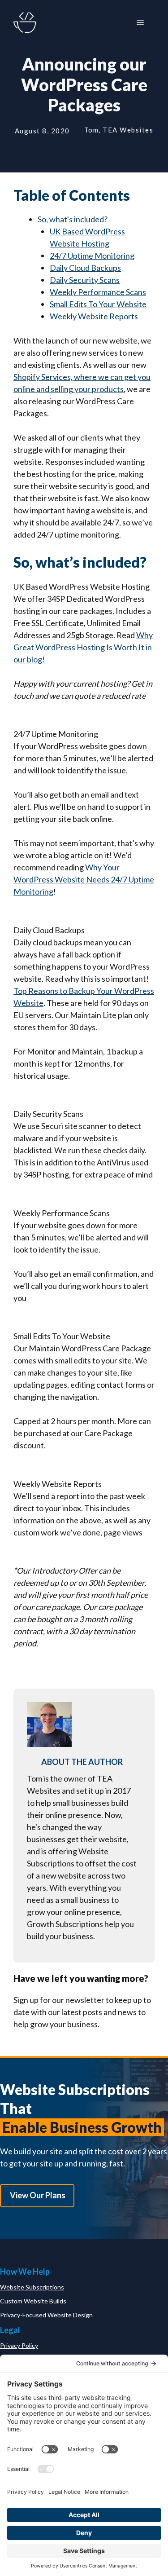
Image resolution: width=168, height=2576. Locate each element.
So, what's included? (73, 219)
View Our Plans (38, 2195)
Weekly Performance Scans (98, 292)
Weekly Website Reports (94, 316)
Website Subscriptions (32, 2287)
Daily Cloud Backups (85, 268)
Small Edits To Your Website (98, 304)
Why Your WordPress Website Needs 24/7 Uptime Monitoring (84, 879)
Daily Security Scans (85, 280)
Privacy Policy (19, 2345)
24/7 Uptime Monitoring (92, 256)
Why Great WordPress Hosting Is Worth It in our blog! (83, 647)
